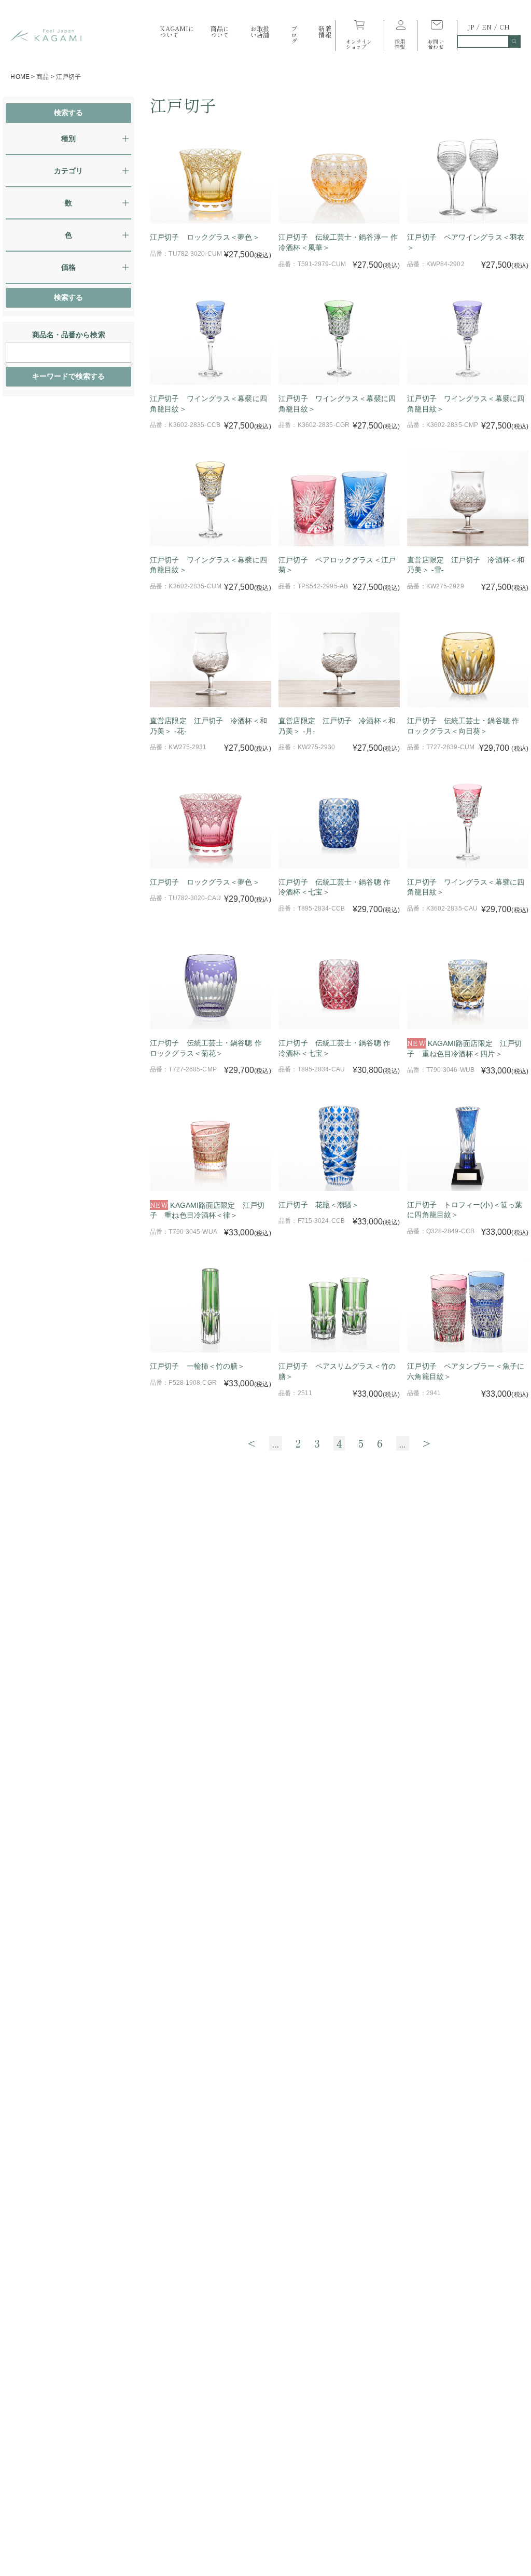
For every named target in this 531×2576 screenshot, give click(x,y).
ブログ (294, 35)
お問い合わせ (436, 43)
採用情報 (400, 43)
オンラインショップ (359, 43)
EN (487, 27)
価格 (68, 267)
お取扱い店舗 (260, 31)
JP (471, 27)
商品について (220, 31)
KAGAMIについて (177, 31)
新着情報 (325, 31)
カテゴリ (68, 171)
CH (505, 27)
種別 (68, 139)
